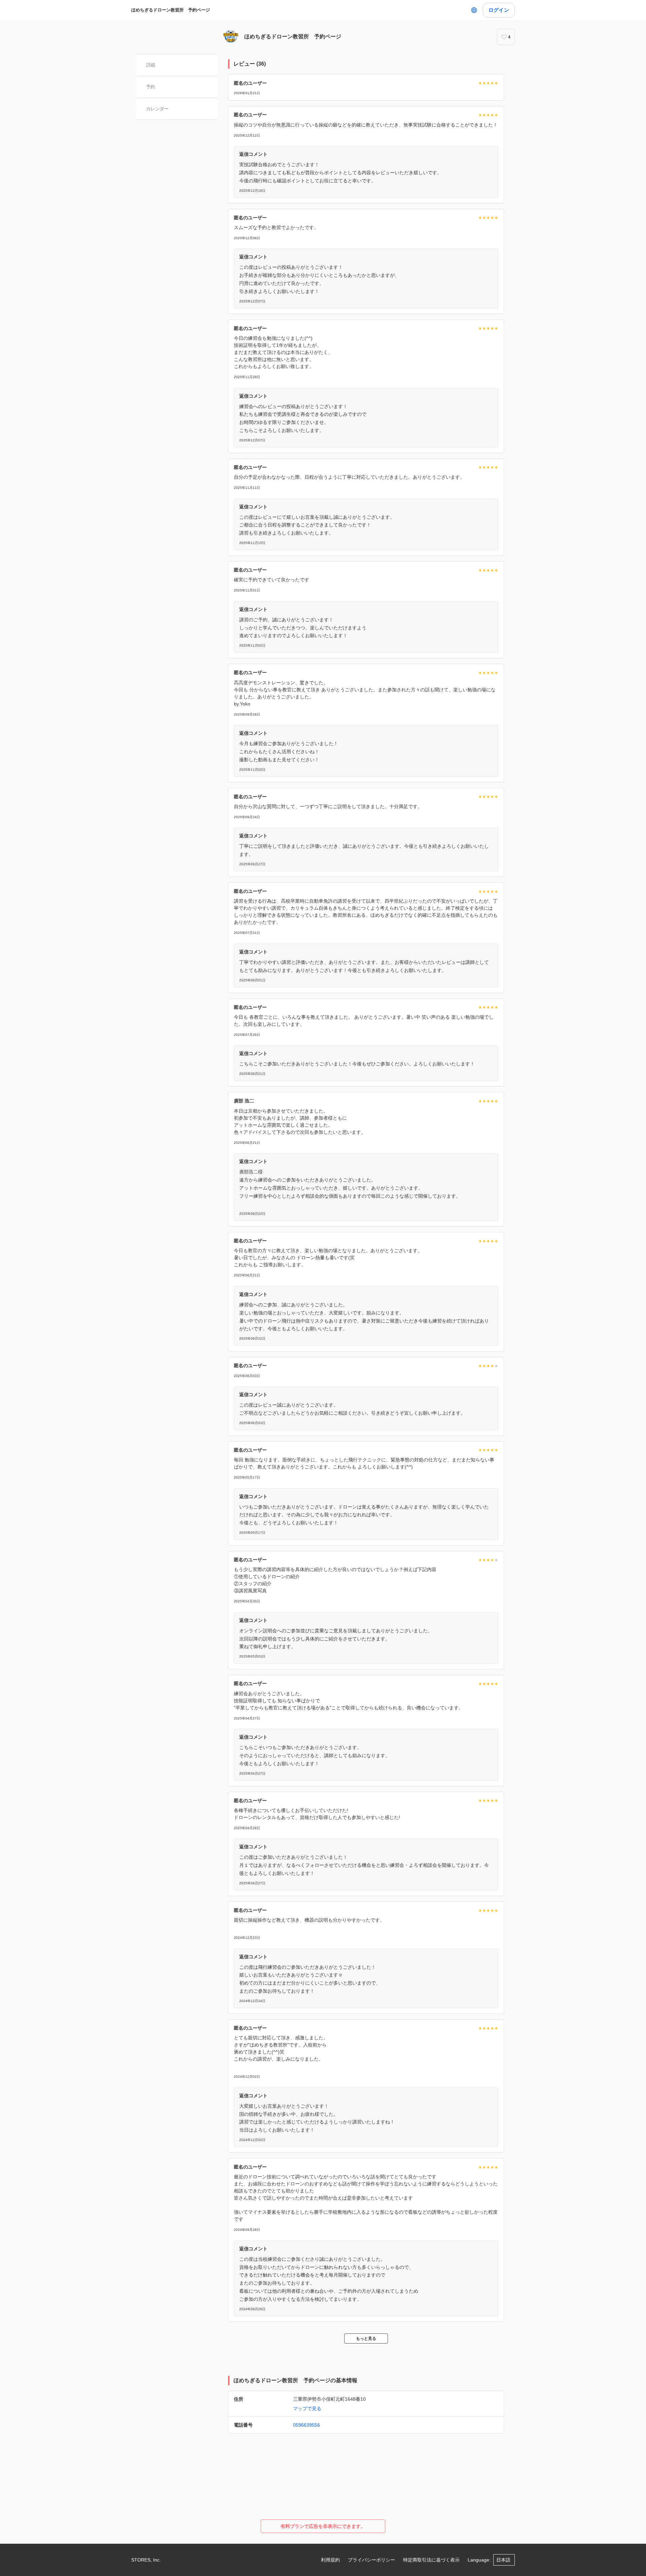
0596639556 (307, 2425)
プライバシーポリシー (371, 2560)
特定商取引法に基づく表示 (431, 2560)
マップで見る (307, 2408)
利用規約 (330, 2560)
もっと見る (366, 2338)
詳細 (151, 65)
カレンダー (157, 109)
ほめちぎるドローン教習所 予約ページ (171, 10)
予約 (151, 87)
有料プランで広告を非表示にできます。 (323, 2526)
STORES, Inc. (146, 2560)
